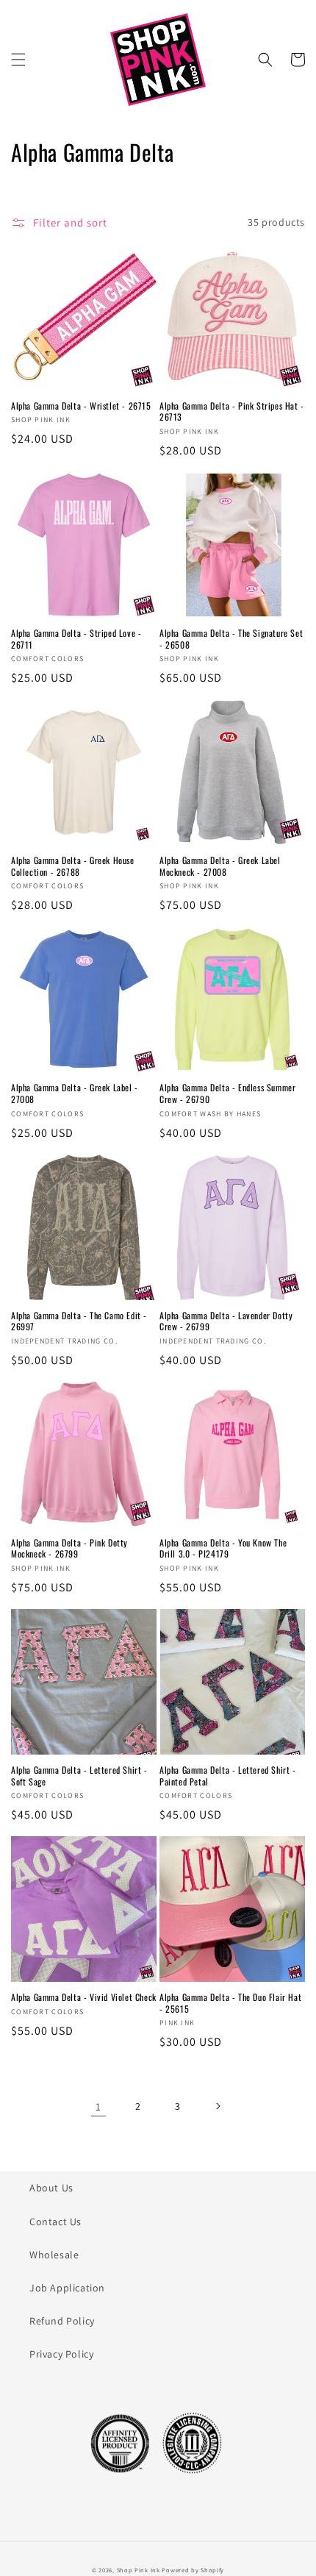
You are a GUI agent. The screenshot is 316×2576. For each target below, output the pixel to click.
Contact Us (55, 2222)
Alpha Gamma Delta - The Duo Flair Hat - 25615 (230, 2003)
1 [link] (98, 2106)
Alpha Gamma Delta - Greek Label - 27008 (75, 1093)
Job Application (67, 2288)
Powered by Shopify (193, 2570)
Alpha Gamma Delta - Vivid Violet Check (84, 1997)
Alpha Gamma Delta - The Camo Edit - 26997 (79, 1321)
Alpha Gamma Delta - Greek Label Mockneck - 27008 (220, 866)
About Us (51, 2188)
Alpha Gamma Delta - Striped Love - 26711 (76, 639)
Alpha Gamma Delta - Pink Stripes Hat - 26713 (232, 411)
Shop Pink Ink (139, 2570)
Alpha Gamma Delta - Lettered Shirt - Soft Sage (79, 1776)
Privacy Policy (61, 2354)
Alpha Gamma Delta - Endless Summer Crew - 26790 (227, 1093)
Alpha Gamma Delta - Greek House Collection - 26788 (73, 866)
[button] (18, 60)
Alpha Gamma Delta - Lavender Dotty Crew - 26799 (226, 1321)
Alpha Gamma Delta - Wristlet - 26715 (81, 406)
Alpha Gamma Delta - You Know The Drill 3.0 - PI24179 (223, 1548)
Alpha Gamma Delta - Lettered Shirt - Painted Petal (228, 1776)
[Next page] (218, 2106)
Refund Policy (62, 2321)
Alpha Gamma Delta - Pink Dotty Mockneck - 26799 (69, 1548)
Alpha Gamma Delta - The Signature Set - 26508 (231, 639)
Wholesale (54, 2255)
